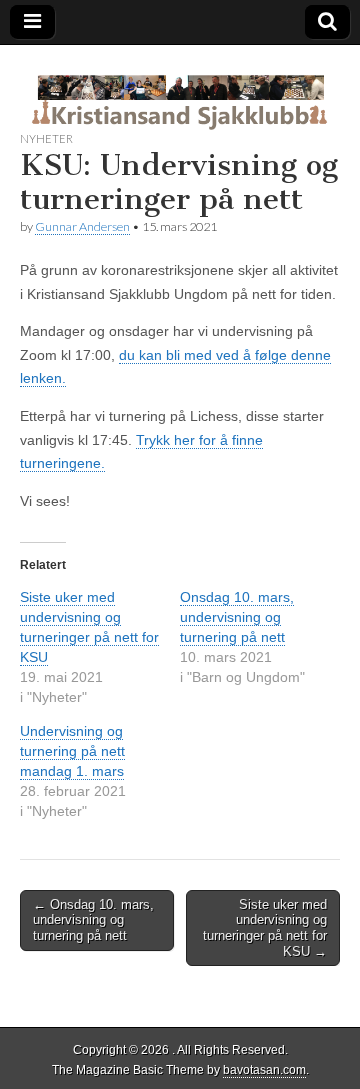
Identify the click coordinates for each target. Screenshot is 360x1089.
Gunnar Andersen (82, 226)
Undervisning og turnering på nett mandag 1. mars (72, 751)
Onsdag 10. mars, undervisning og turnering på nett (237, 617)
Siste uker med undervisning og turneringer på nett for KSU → (265, 928)
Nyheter (46, 138)
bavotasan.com (264, 1070)
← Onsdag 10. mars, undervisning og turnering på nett (93, 920)
